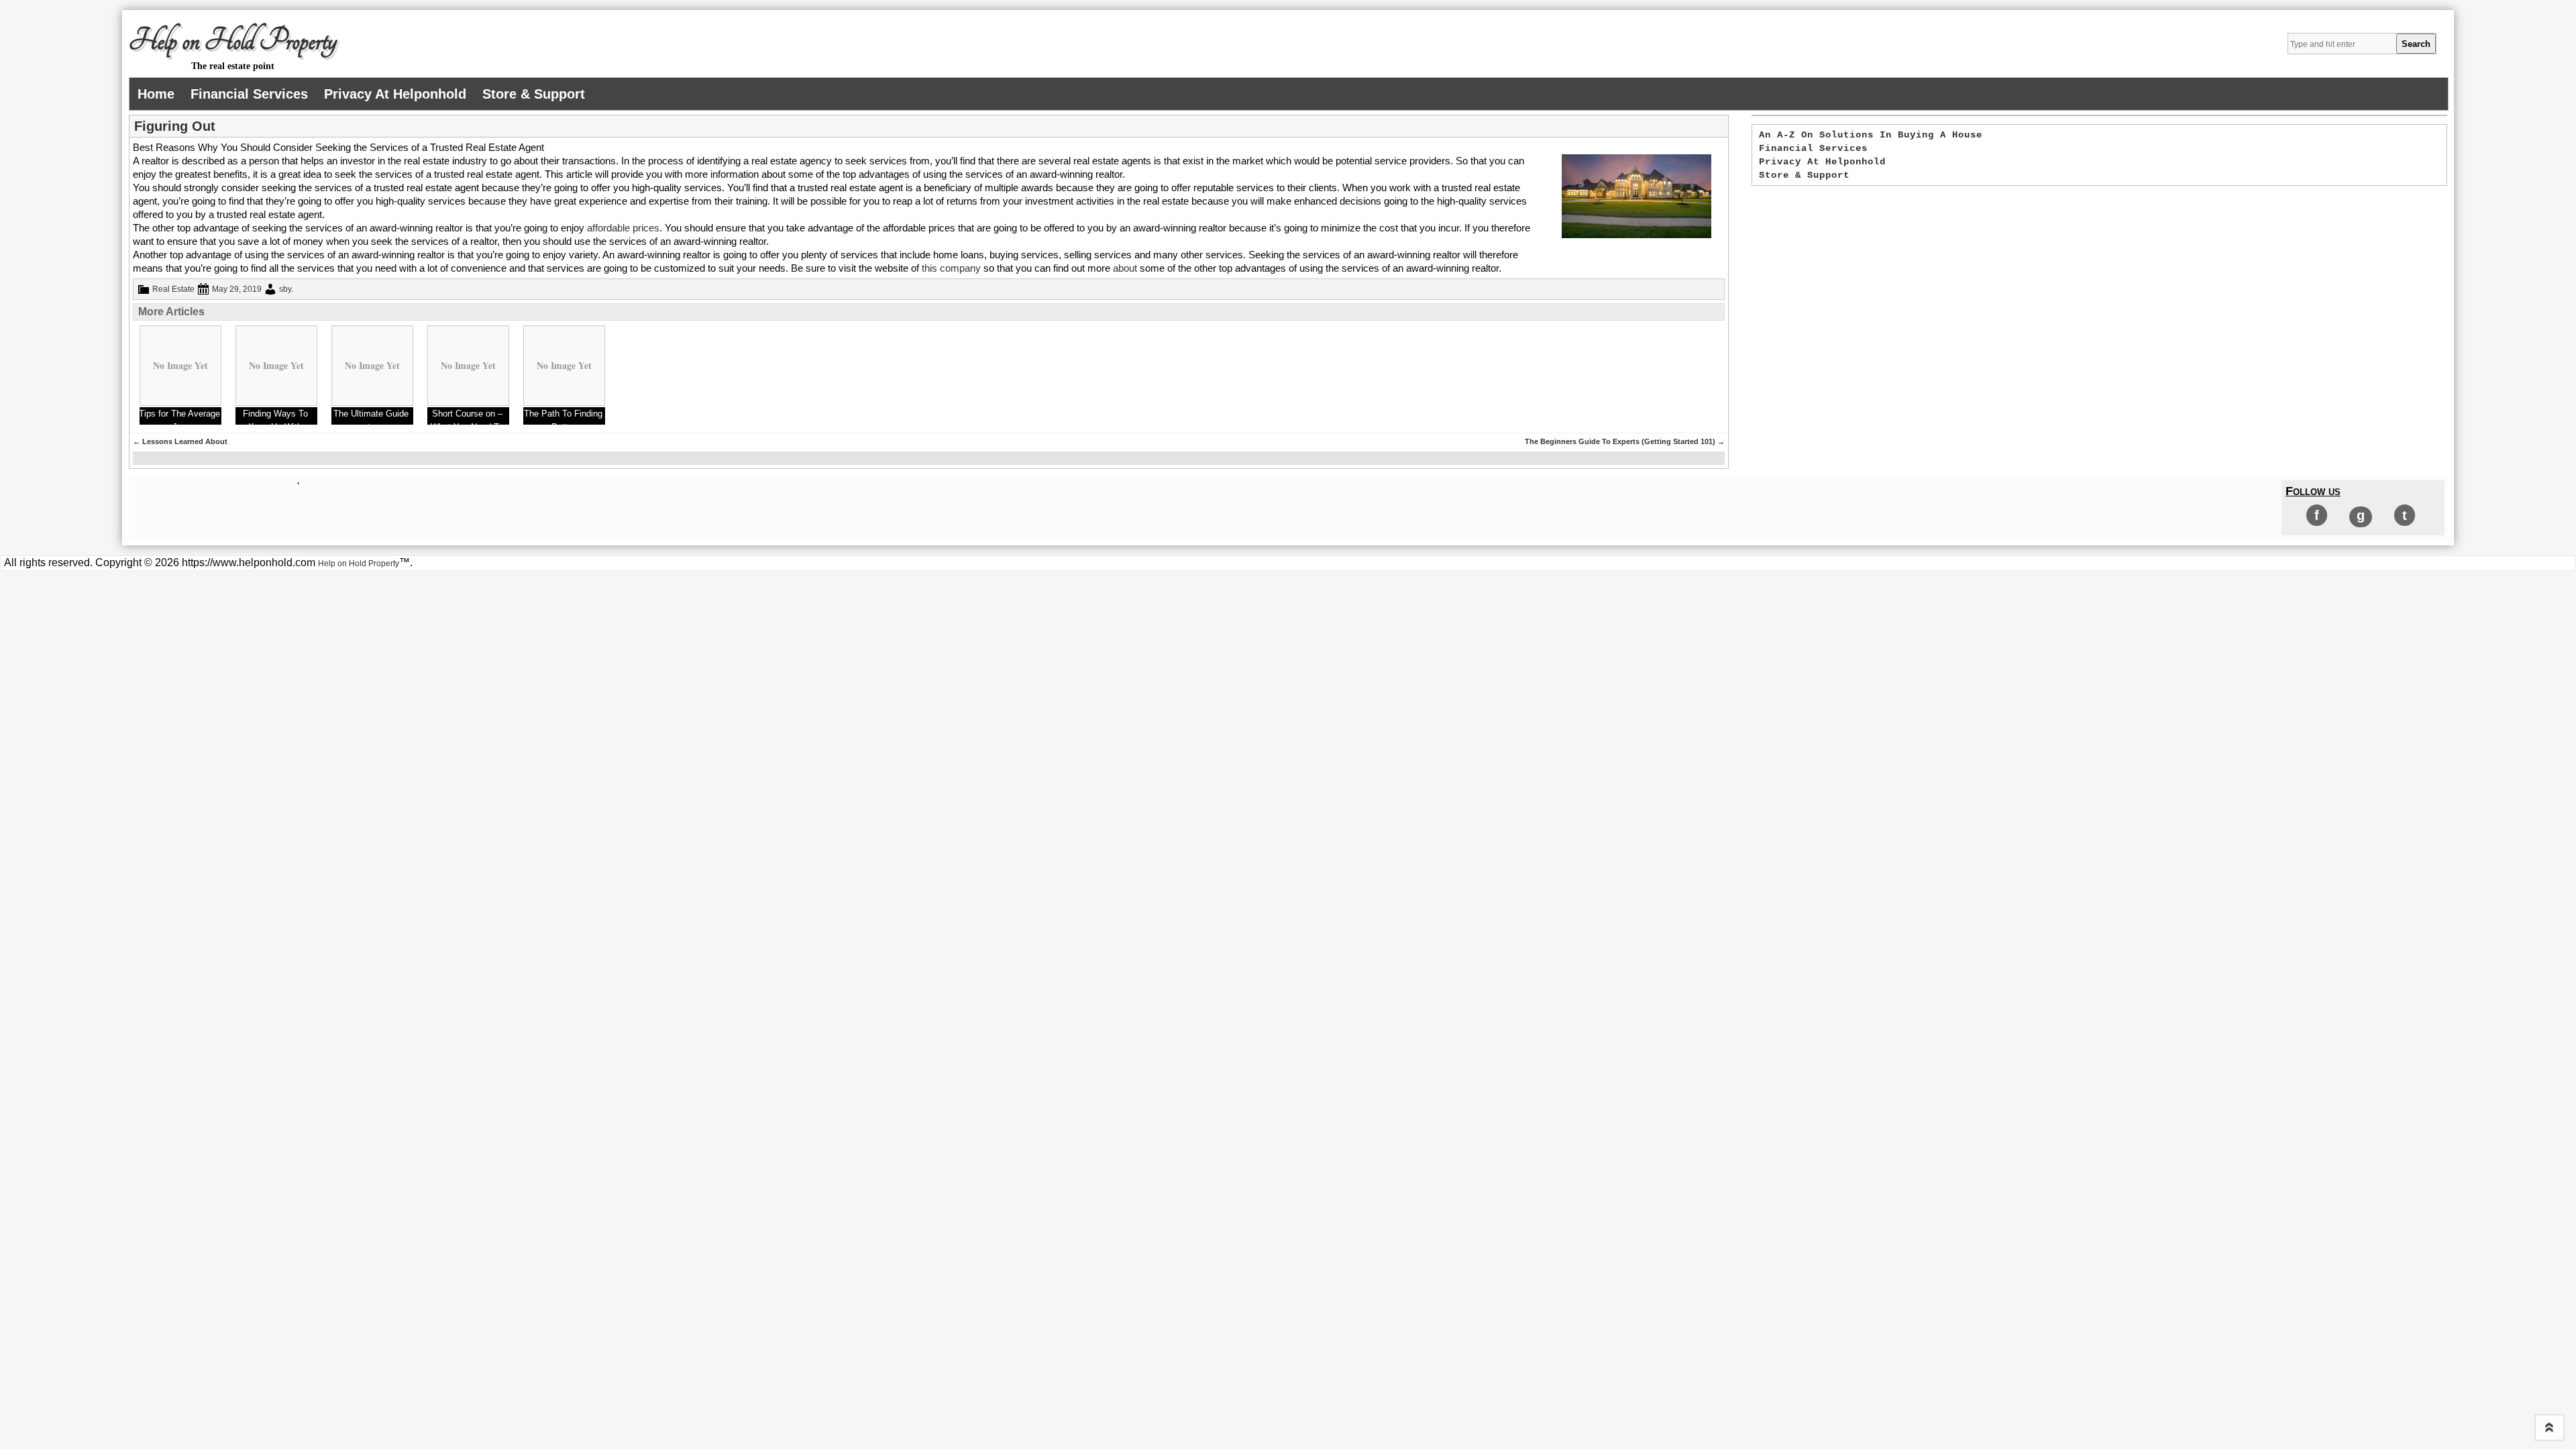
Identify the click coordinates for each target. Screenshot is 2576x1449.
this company (953, 268)
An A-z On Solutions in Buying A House (1871, 135)
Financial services (249, 94)
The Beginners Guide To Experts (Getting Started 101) (1625, 441)
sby (285, 289)
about (1125, 268)
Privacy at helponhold (395, 94)
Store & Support (534, 94)
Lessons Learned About (180, 441)
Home (156, 94)
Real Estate (173, 289)
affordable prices (623, 228)
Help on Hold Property (233, 41)
